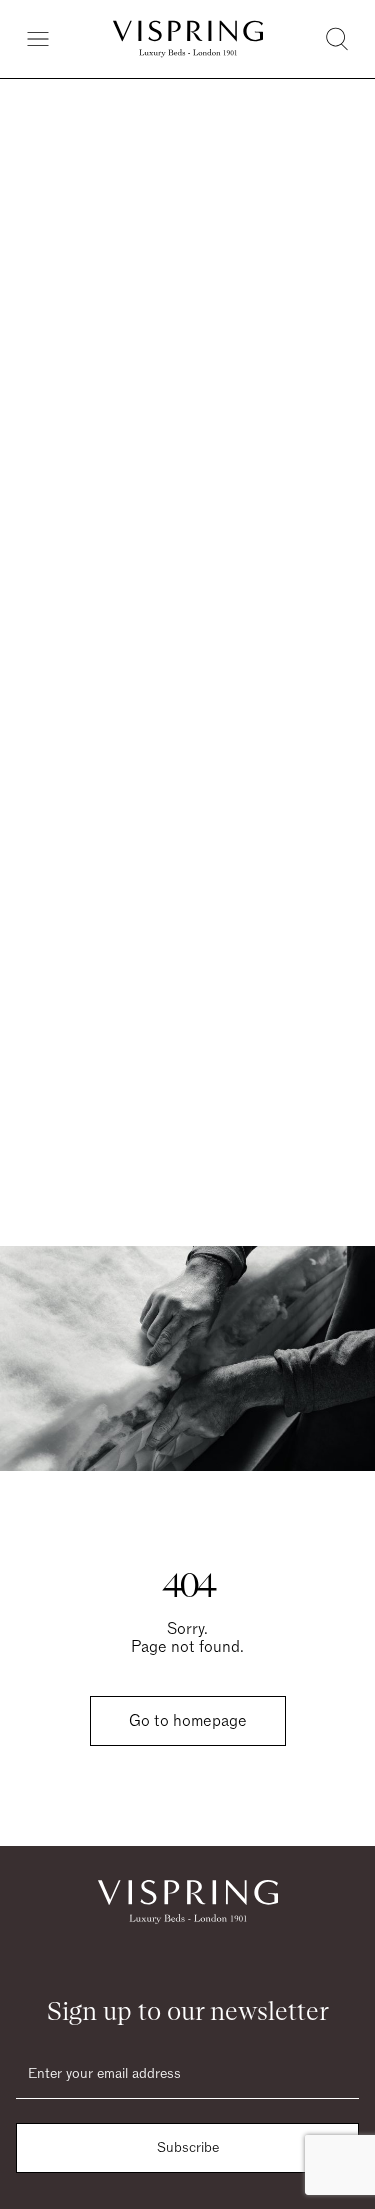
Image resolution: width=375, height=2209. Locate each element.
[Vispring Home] (188, 39)
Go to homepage (188, 1721)
